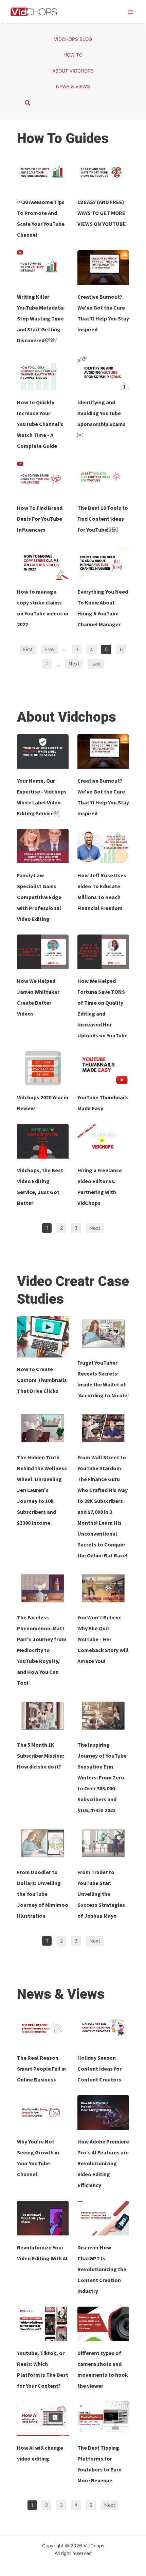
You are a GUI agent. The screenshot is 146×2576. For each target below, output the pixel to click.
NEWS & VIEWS (73, 87)
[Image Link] (43, 173)
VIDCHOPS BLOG (73, 39)
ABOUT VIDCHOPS (73, 71)
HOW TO (73, 55)
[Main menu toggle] (131, 12)
